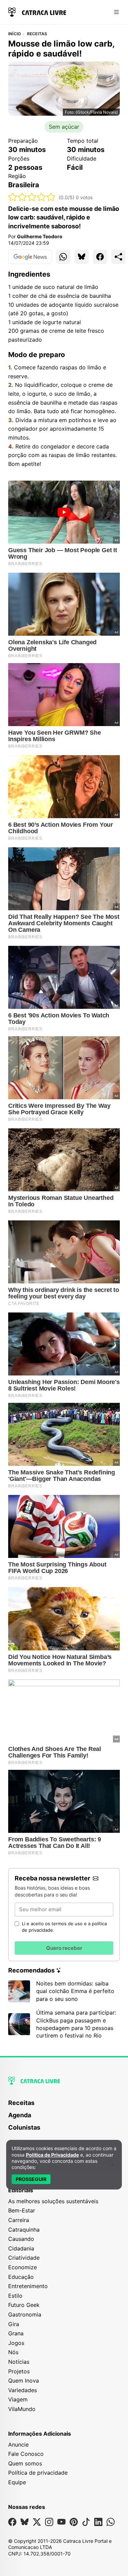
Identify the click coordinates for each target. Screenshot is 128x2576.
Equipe (17, 2482)
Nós (13, 2352)
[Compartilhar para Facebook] (100, 257)
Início (15, 34)
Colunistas (24, 2127)
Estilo (15, 2296)
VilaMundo (22, 2409)
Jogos (16, 2343)
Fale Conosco (26, 2454)
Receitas (37, 34)
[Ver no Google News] (30, 257)
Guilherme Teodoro (40, 236)
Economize (23, 2267)
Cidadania (21, 2248)
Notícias (19, 2362)
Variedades (23, 2390)
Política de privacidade (38, 2473)
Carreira (19, 2220)
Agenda (20, 2115)
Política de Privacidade (52, 2155)
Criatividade (24, 2258)
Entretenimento (28, 2286)
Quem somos (25, 2463)
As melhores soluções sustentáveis (53, 2201)
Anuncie (18, 2445)
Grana (16, 2333)
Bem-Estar (22, 2210)
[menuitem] (64, 2106)
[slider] (32, 197)
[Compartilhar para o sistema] (118, 257)
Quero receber (64, 1948)
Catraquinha (24, 2230)
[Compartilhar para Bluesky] (82, 257)
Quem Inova (24, 2381)
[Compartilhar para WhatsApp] (63, 257)
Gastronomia (25, 2314)
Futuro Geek (24, 2305)
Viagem (18, 2399)
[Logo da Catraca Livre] (37, 11)
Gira (14, 2324)
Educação (21, 2277)
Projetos (19, 2371)
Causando (21, 2239)
